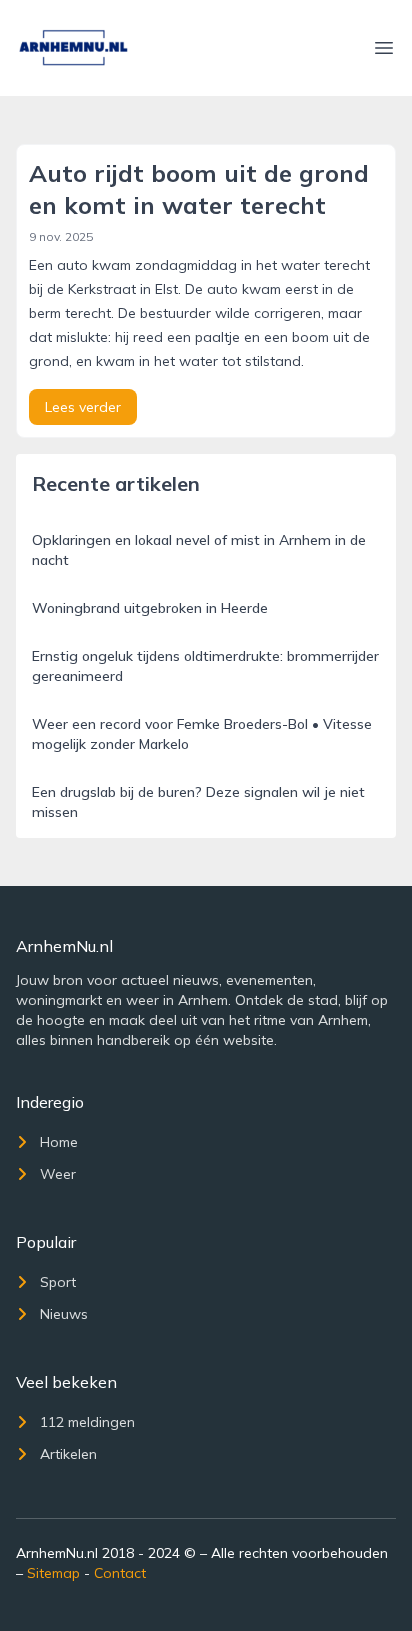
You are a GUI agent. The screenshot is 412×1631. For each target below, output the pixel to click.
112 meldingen (87, 1422)
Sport (58, 1282)
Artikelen (68, 1454)
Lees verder (83, 407)
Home (59, 1142)
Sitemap (53, 1573)
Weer (58, 1174)
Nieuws (64, 1314)
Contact (120, 1573)
